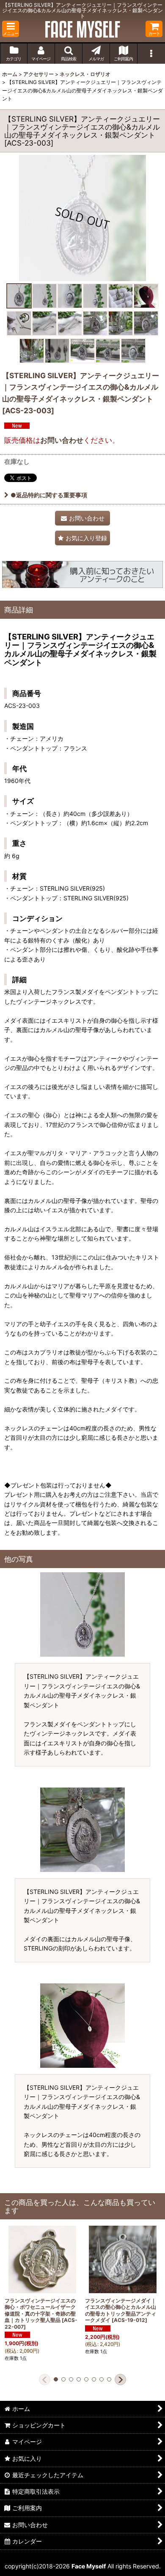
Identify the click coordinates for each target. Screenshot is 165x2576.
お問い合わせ (62, 440)
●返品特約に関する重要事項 (49, 495)
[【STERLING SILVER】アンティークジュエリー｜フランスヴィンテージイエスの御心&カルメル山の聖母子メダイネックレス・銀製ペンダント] (82, 218)
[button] (11, 29)
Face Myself (89, 2566)
